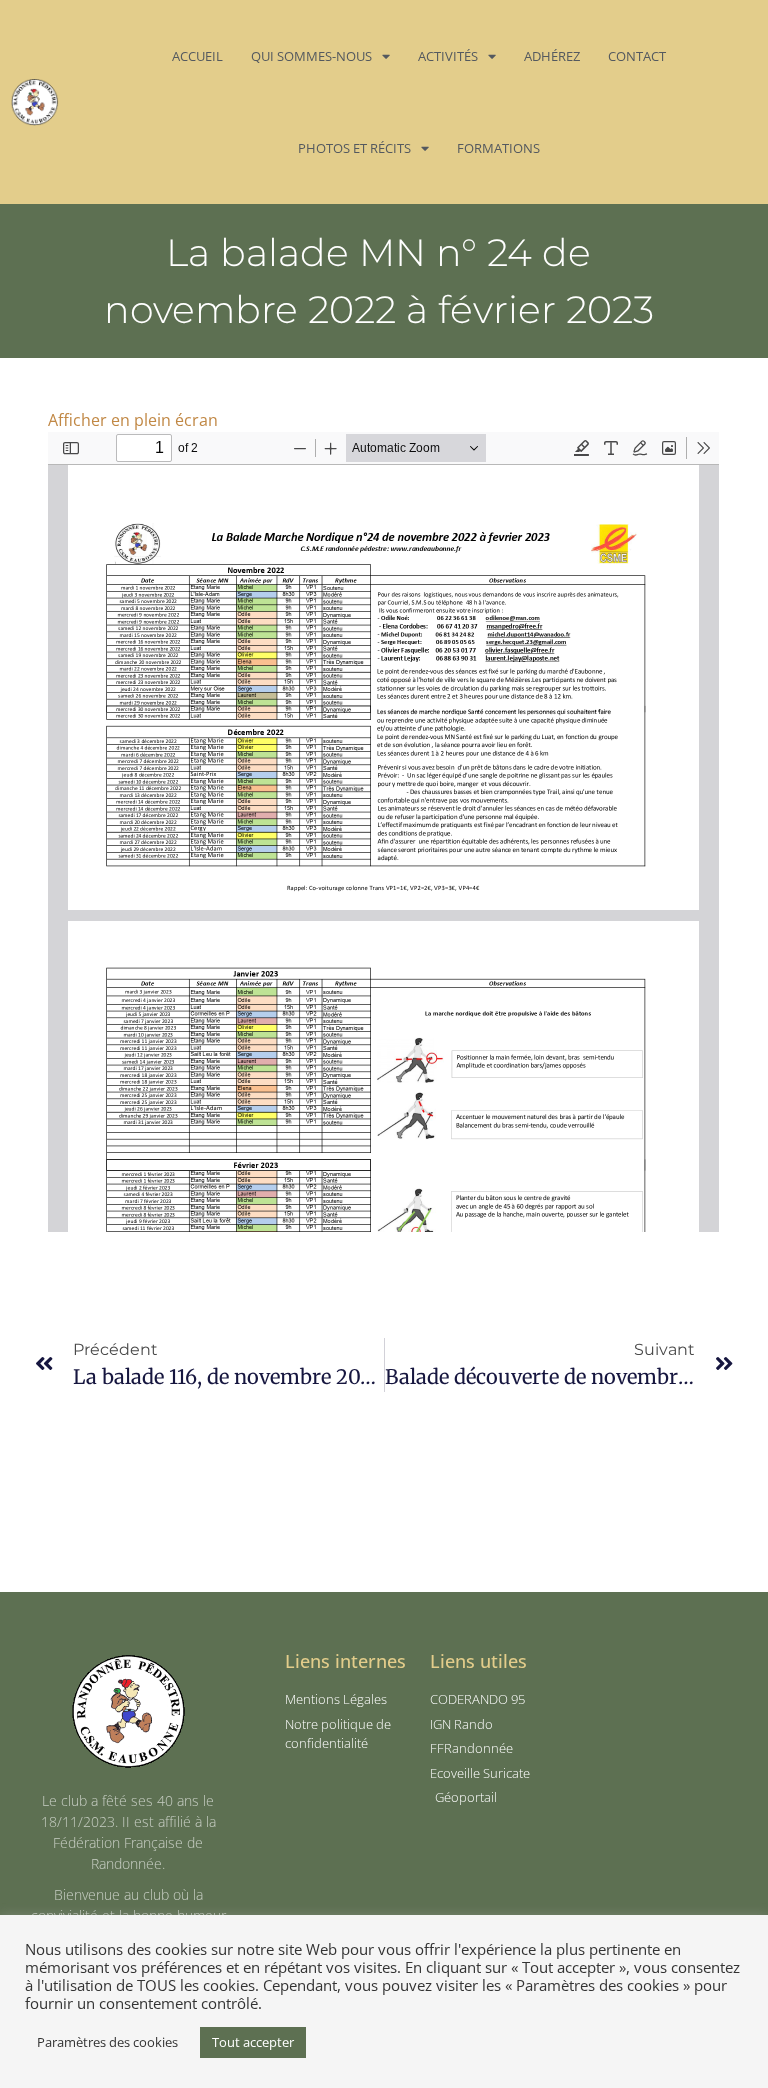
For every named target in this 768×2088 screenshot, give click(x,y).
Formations (498, 148)
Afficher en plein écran (133, 420)
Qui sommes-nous (311, 56)
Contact (637, 56)
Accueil (197, 56)
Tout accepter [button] (253, 2042)
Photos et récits (354, 148)
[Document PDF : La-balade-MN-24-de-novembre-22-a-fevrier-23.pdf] (383, 832)
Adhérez (552, 56)
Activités (448, 56)
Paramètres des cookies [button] (107, 2042)
